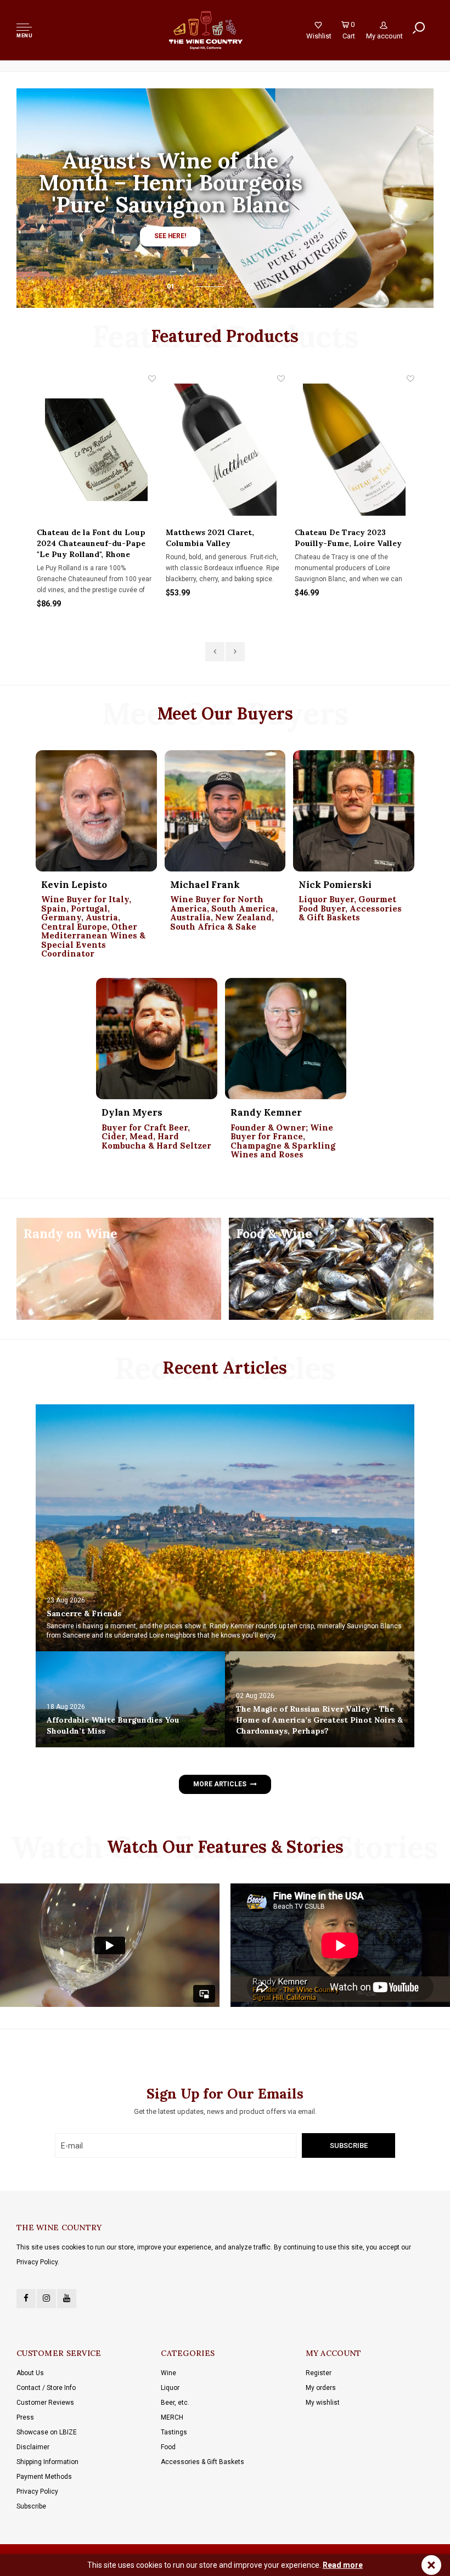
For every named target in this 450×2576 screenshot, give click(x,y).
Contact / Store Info (46, 2388)
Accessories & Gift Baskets (203, 2462)
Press (25, 2417)
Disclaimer (33, 2447)
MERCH (172, 2417)
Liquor (170, 2388)
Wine (168, 2373)
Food (168, 2447)
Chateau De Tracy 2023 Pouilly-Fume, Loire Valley (348, 538)
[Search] (419, 28)
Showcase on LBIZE (47, 2432)
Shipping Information (47, 2462)
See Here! (170, 236)
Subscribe (31, 2506)
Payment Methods (44, 2477)
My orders (321, 2388)
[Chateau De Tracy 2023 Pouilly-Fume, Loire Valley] (354, 450)
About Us (30, 2373)
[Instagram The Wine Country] (46, 2299)
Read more (343, 2565)
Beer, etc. (175, 2403)
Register (319, 2373)
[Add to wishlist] (152, 379)
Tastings (174, 2432)
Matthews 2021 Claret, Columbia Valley (210, 538)
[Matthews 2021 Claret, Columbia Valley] (225, 450)
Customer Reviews (45, 2403)
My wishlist (323, 2403)
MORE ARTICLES (220, 1784)
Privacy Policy (37, 2491)
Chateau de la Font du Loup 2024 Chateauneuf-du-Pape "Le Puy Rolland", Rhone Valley (91, 544)
